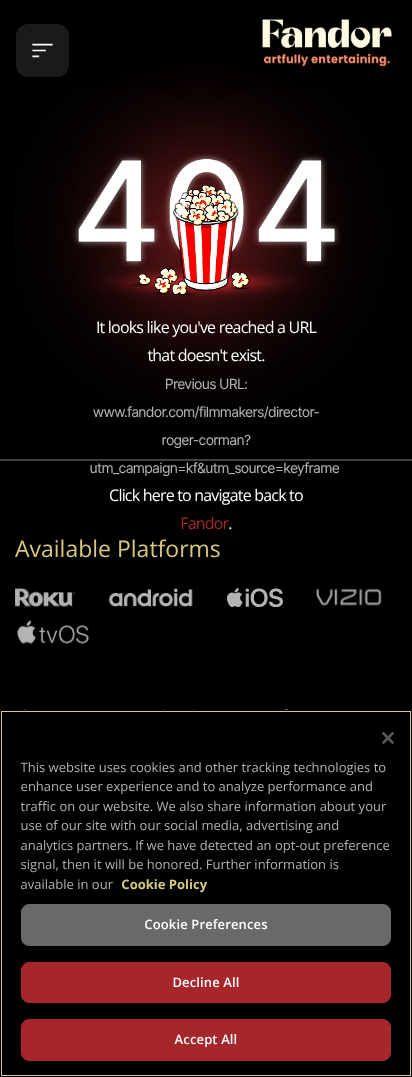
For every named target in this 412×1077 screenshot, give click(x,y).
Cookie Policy (164, 884)
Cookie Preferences (205, 924)
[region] (206, 893)
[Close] (388, 738)
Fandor (204, 523)
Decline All (205, 982)
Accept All (206, 1039)
